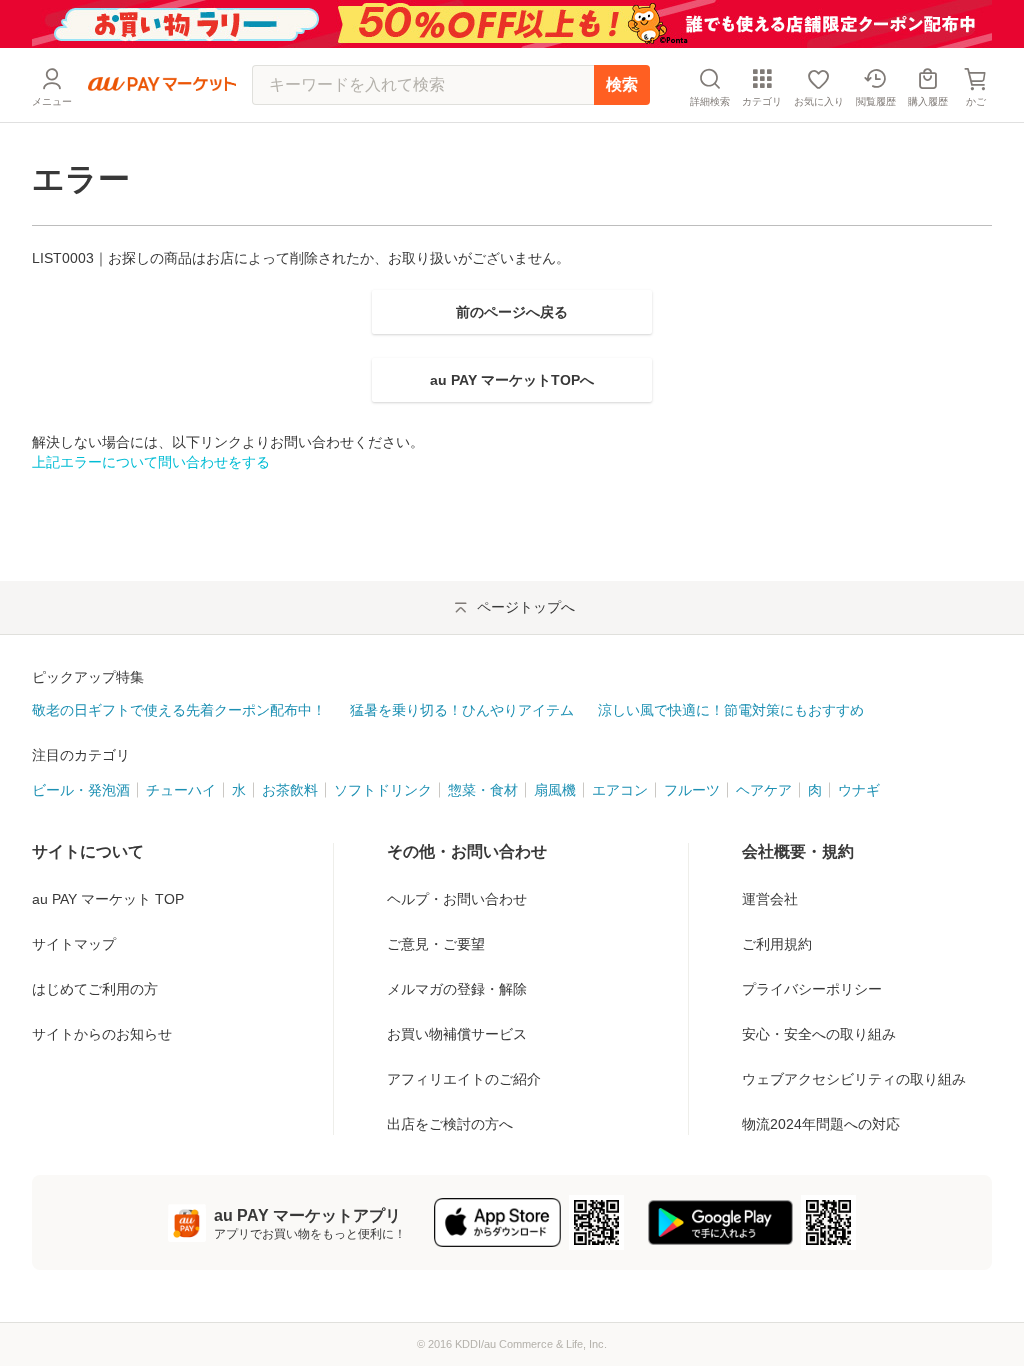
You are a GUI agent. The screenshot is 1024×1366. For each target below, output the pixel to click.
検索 (622, 84)
